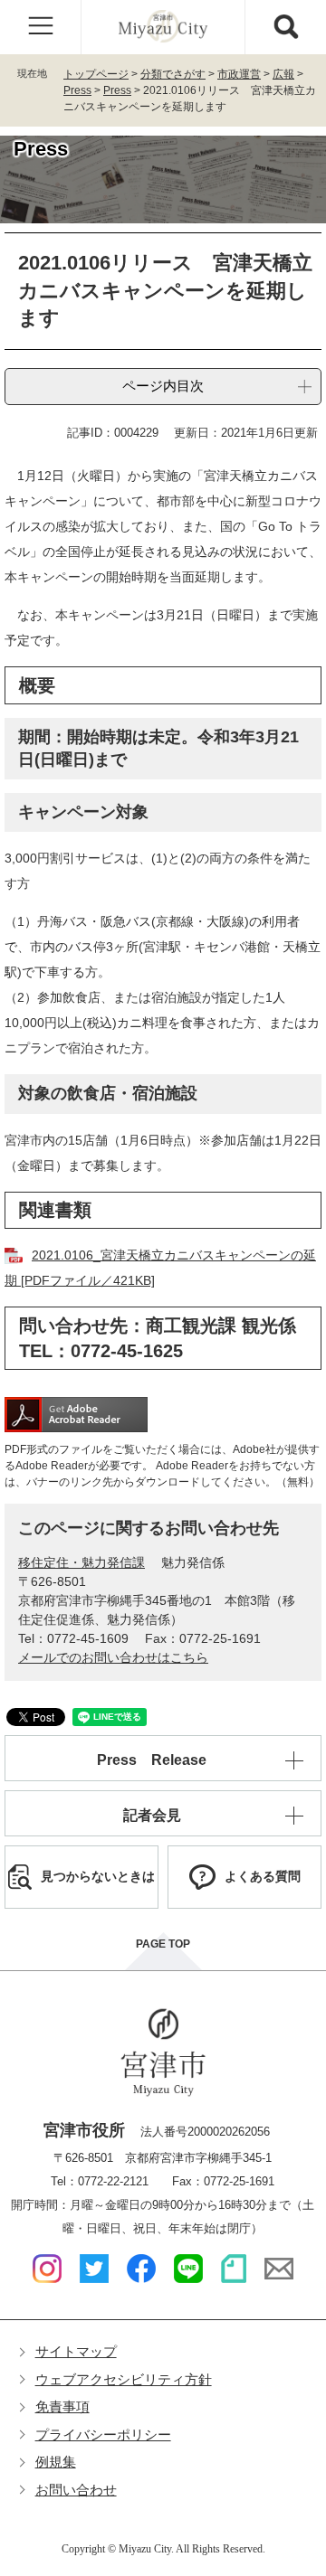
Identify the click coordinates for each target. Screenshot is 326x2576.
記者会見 (152, 1815)
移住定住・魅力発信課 (81, 1562)
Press (77, 90)
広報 (283, 74)
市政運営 (239, 74)
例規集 (56, 2462)
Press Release (152, 1760)
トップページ (96, 74)
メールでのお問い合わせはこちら (113, 1657)
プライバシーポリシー (103, 2434)
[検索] (285, 27)
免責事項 (62, 2406)
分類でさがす (173, 74)
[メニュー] (41, 27)
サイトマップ (76, 2351)
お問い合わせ (76, 2490)
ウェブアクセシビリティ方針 (124, 2379)
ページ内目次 (163, 386)
